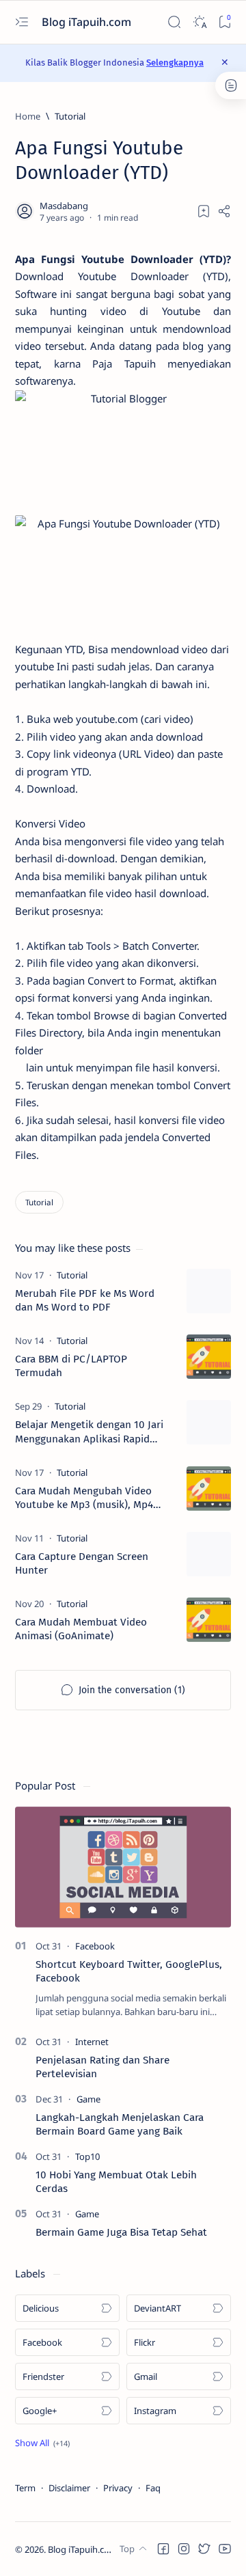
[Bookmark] (224, 22)
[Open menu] (22, 22)
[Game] (88, 2099)
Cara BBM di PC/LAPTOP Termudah (71, 1366)
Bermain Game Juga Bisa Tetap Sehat (121, 2232)
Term (25, 2488)
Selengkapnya (175, 63)
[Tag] (72, 1275)
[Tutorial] (39, 1202)
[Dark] (199, 22)
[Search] (174, 22)
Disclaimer (69, 2488)
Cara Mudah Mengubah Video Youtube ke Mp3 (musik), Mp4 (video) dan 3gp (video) (84, 1498)
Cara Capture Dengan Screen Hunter (82, 1563)
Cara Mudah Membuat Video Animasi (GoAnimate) (81, 1629)
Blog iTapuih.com (88, 22)
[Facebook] (95, 1946)
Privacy (118, 2488)
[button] (42, 2443)
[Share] (224, 211)
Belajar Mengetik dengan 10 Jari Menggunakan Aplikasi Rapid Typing (89, 1432)
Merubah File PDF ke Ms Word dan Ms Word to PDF (85, 1300)
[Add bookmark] (204, 211)
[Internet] (92, 2042)
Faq (153, 2488)
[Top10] (87, 2156)
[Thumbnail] (209, 1291)
